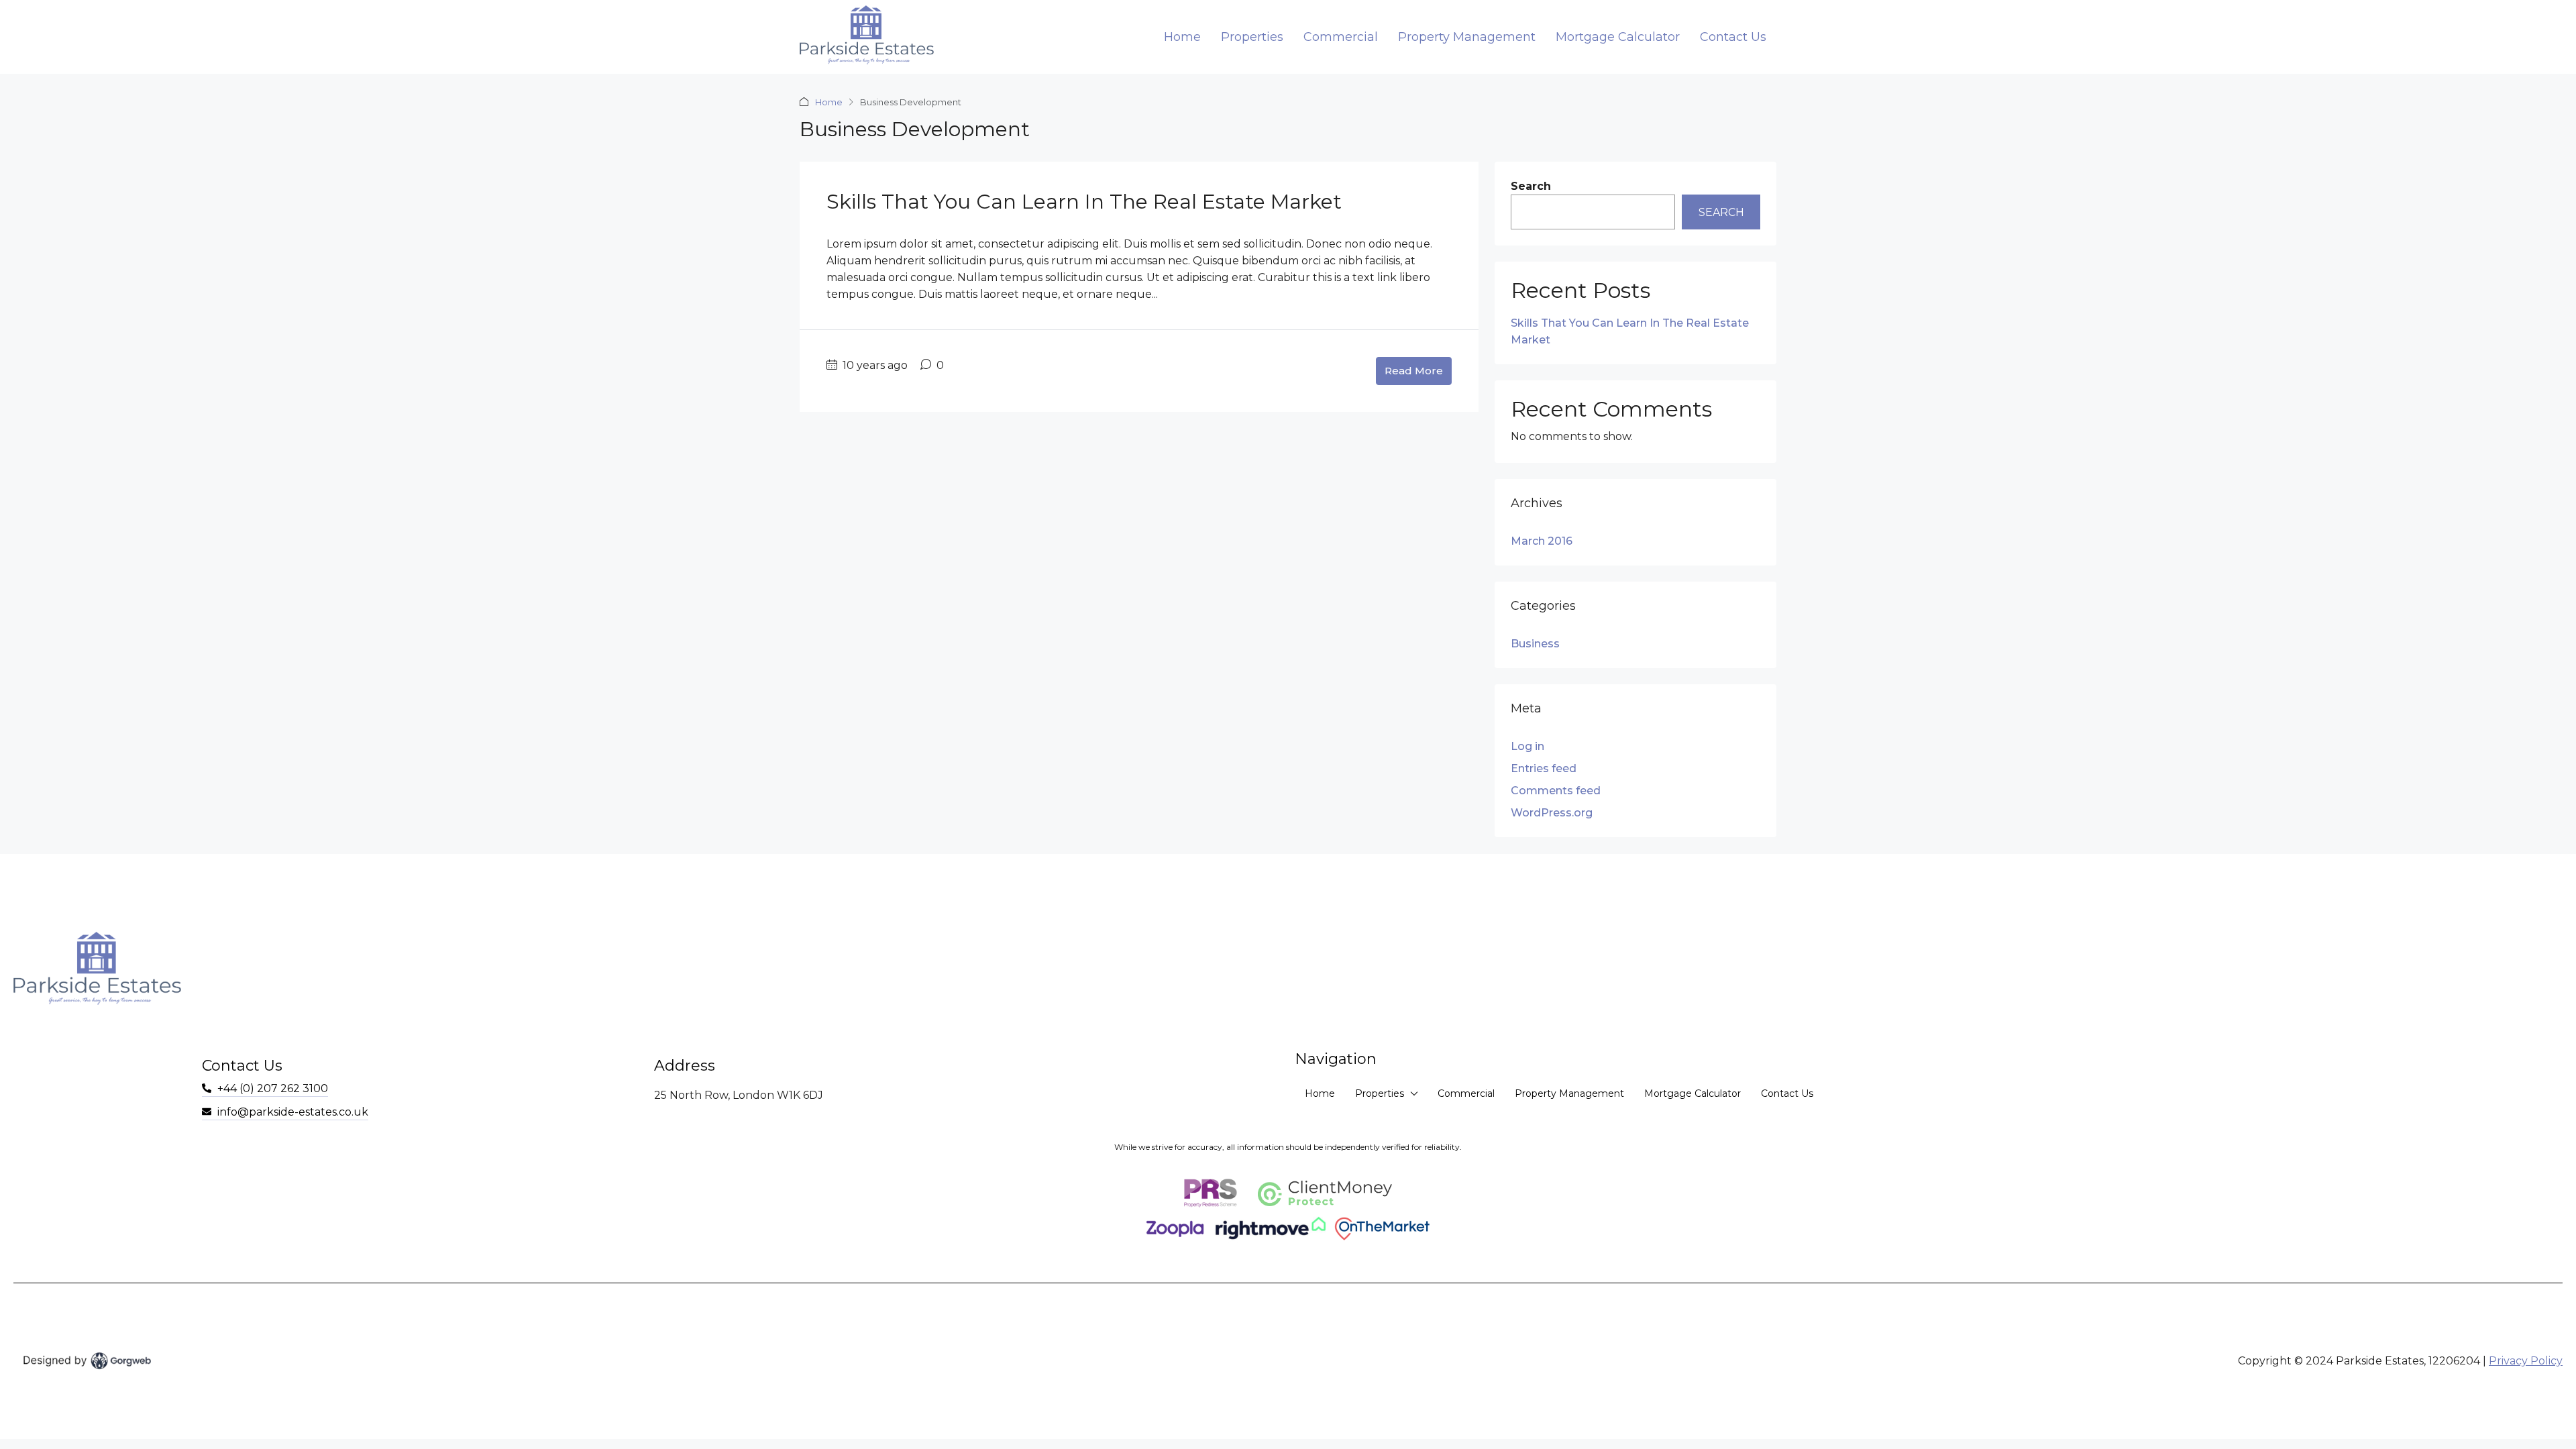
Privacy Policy (2526, 1361)
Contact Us (1733, 37)
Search (1531, 186)
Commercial (1341, 37)
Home (1182, 37)
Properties (1252, 37)
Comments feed (1556, 791)
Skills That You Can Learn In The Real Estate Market (1084, 202)
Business (1535, 644)
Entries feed (1544, 768)
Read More (1414, 371)
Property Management (1467, 37)
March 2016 (1542, 541)
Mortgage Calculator (1618, 37)
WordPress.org (1552, 813)
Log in (1527, 746)
